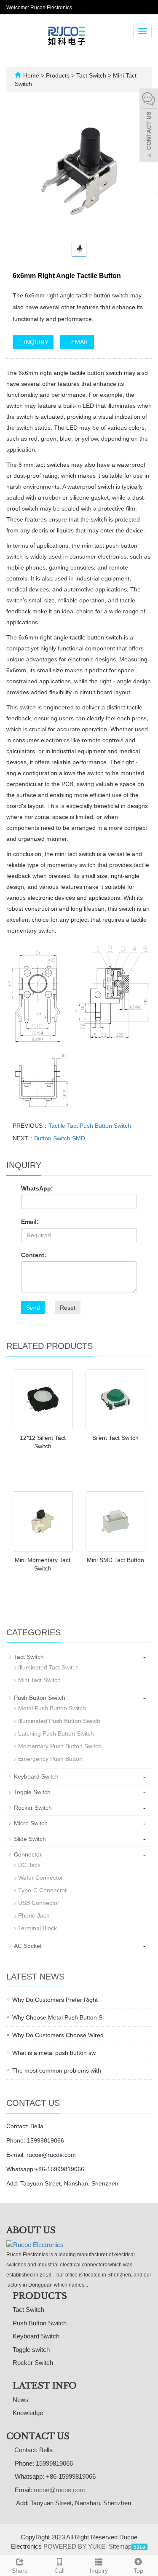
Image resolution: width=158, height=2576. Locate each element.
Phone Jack (34, 1915)
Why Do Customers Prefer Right (55, 2000)
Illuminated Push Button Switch (59, 1721)
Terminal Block (37, 1928)
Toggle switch (31, 2350)
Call (59, 2571)
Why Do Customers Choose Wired (58, 2035)
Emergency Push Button (50, 1759)
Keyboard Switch (36, 1776)
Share (20, 2571)
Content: (34, 1255)
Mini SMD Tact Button (115, 1560)
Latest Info (45, 2386)
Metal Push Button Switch (52, 1708)
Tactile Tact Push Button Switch (90, 1126)
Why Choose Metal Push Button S (57, 2017)
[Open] (149, 126)
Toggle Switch (32, 1792)
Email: (30, 1222)
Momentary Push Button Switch (60, 1746)
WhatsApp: (37, 1188)
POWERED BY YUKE (75, 2546)
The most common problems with (57, 2070)
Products (59, 75)
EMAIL (79, 342)
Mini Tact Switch (39, 1680)
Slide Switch (30, 1839)
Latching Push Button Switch (56, 1733)
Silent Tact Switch (115, 1438)
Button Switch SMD (60, 1138)
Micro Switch (31, 1823)
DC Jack (29, 1865)
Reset (68, 1308)
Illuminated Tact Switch (48, 1667)
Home (31, 75)
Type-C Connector (43, 1890)
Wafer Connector (41, 1878)
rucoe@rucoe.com (51, 2155)
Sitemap (120, 2546)
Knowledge (28, 2413)
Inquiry (99, 2571)
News (21, 2400)
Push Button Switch (40, 1698)
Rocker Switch (33, 1808)
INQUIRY (35, 342)
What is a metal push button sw (54, 2053)
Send (33, 1308)
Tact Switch (91, 75)
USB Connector (39, 1903)
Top (138, 2571)
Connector (28, 1854)
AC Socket (28, 1946)
